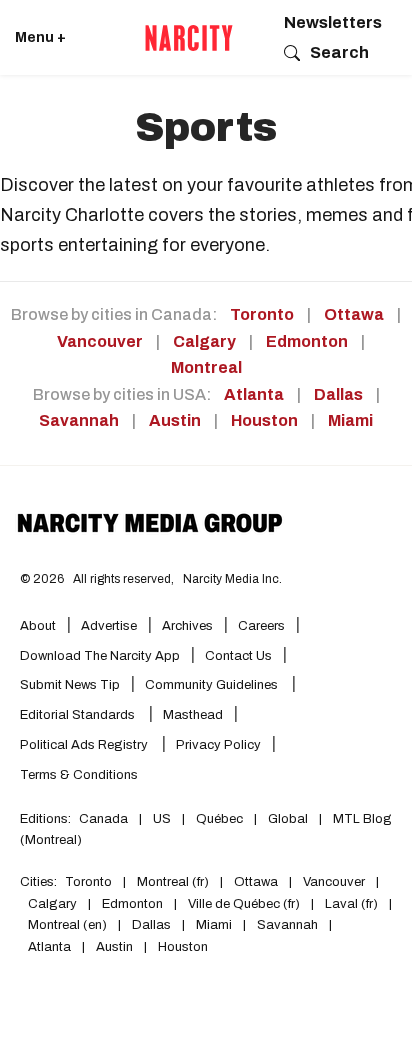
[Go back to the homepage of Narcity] (189, 38)
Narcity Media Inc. (232, 579)
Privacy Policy (218, 745)
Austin (175, 420)
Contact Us (238, 656)
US (162, 819)
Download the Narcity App (100, 656)
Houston (264, 420)
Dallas (338, 394)
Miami (350, 420)
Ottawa (354, 314)
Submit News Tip (70, 685)
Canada (103, 819)
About (38, 626)
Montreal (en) (67, 925)
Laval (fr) (351, 904)
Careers (261, 626)
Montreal (206, 367)
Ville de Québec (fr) (244, 904)
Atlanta (254, 394)
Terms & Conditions (79, 775)
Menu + (40, 37)
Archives (187, 626)
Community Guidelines (213, 685)
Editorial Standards (79, 715)
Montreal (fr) (173, 882)
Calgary (204, 341)
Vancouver (100, 341)
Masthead (193, 715)
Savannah (79, 420)
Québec (219, 819)
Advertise (109, 626)
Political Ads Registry (85, 745)
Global (288, 819)
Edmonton (307, 341)
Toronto (262, 314)
